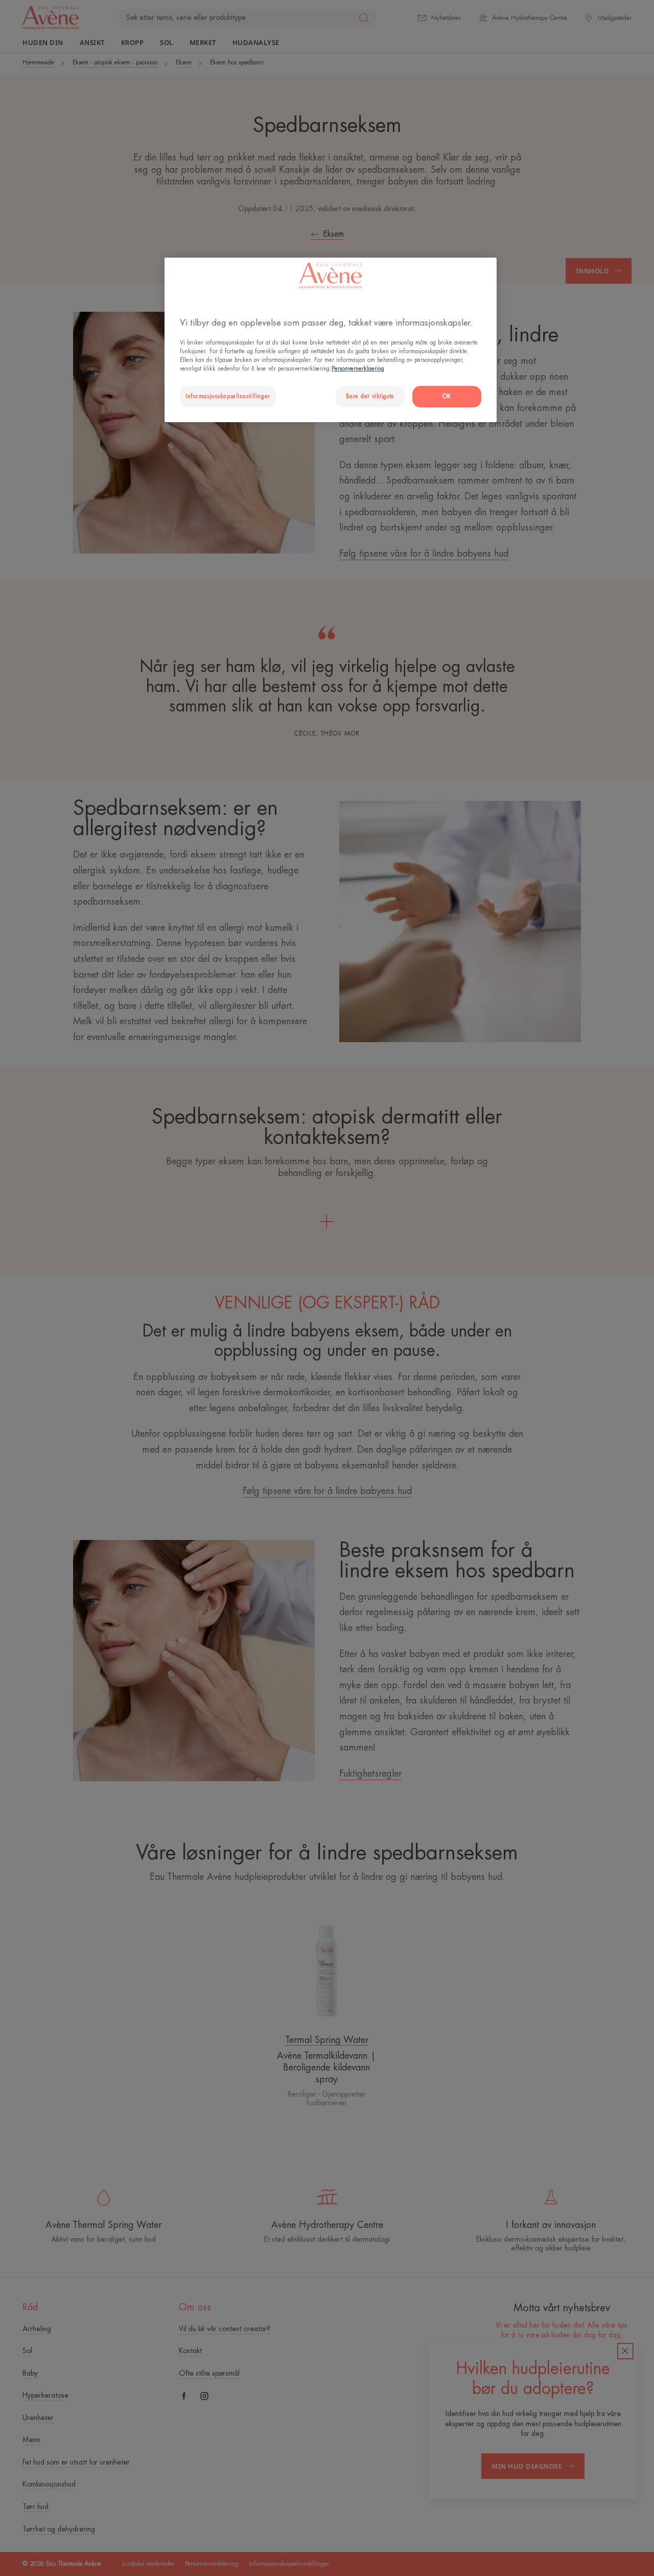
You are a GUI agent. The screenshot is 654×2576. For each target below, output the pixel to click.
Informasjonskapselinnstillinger (228, 396)
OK (447, 396)
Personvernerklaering (358, 369)
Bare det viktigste (370, 396)
